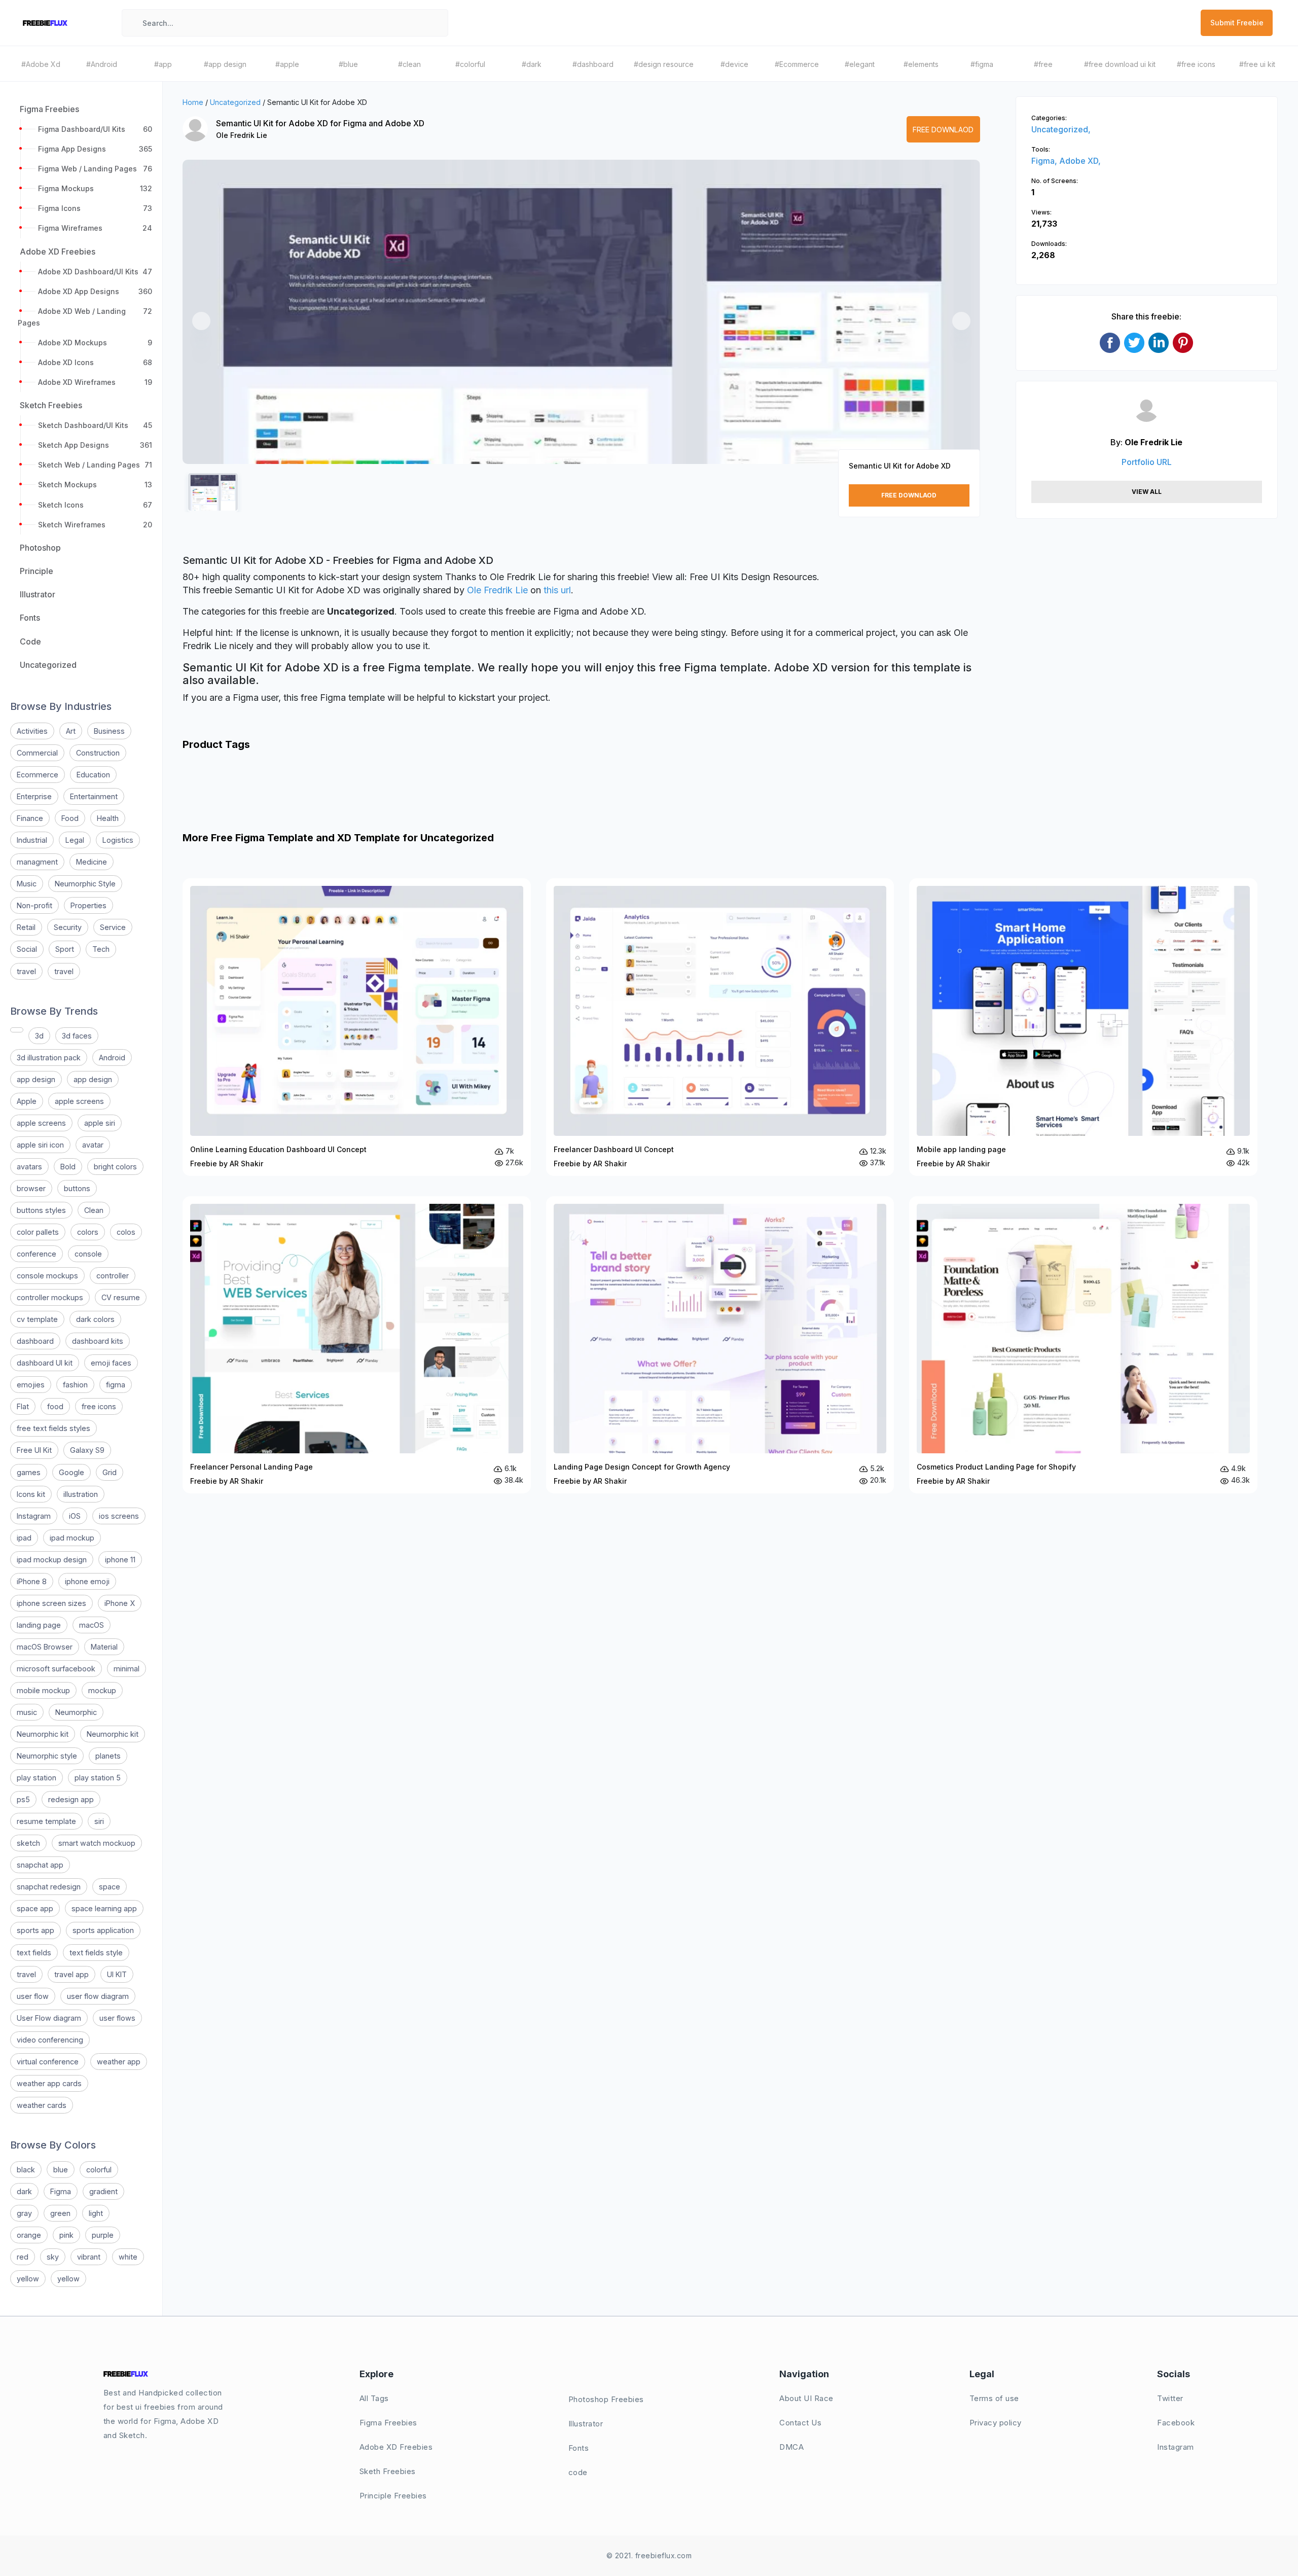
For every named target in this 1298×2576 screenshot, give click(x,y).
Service (113, 927)
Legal (75, 840)
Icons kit (31, 1494)
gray (24, 2213)
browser (31, 1188)
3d (39, 1036)
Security (68, 927)
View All (1147, 492)
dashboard (35, 1341)
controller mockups (50, 1297)
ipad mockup (72, 1538)
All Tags (374, 2398)
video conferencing (50, 2040)
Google (71, 1472)
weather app (119, 2062)
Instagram (34, 1516)
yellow (28, 2279)
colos (126, 1232)
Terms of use (994, 2398)
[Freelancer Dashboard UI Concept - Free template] (720, 1027)
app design (36, 1079)
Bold (68, 1167)
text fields (34, 1953)
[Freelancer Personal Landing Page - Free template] (357, 1345)
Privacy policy (996, 2423)
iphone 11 (120, 1560)
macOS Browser (45, 1647)
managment (37, 862)
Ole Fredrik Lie (242, 135)
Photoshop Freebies (606, 2399)
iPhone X (120, 1603)
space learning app (104, 1908)
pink (66, 2235)
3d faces (77, 1036)
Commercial (37, 753)
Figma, (1045, 161)
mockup (102, 1690)
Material (104, 1647)
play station (37, 1778)
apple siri (100, 1123)
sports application (103, 1930)
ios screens (119, 1516)
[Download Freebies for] (17, 1030)
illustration (81, 1494)
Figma (61, 2191)
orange (29, 2235)
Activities (32, 731)
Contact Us (800, 2423)
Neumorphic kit (43, 1734)
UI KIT (117, 1974)
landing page (39, 1625)
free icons (99, 1406)
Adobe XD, (1080, 161)
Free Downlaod (943, 130)
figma (116, 1385)
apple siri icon (40, 1145)
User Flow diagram (49, 2018)
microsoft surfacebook (56, 1669)
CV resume (121, 1297)
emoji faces (111, 1363)
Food (70, 818)
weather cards (42, 2105)
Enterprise (34, 796)
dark (24, 2191)
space (110, 1887)
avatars (29, 1167)
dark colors (95, 1319)
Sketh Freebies (388, 2471)
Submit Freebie (1237, 23)
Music (27, 884)
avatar (93, 1145)
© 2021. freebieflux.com (649, 2555)
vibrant (89, 2257)
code (578, 2472)
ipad (24, 1538)
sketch (28, 1843)
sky (53, 2257)
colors (88, 1232)
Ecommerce (38, 775)
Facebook (1176, 2423)
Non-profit (34, 905)
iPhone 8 (32, 1581)
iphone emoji (87, 1581)
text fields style (96, 1953)
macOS (92, 1625)
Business (109, 731)
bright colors (115, 1167)
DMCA (791, 2447)
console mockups (47, 1276)
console (88, 1254)
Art (71, 731)
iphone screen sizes (51, 1603)
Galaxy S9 (87, 1450)
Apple (27, 1101)
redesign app (71, 1799)
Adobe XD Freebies (396, 2447)
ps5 (23, 1799)
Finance (30, 818)
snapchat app (40, 1865)
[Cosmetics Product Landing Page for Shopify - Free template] (1083, 1345)
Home (193, 102)
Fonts (579, 2448)
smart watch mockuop (97, 1843)
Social (27, 949)
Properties (88, 905)
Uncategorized (235, 102)
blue (61, 2170)
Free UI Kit (34, 1450)
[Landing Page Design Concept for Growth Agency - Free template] (720, 1345)
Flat (23, 1406)
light (96, 2213)
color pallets (38, 1232)
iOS (75, 1516)
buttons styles (41, 1210)
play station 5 (98, 1778)
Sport (65, 949)
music (27, 1712)
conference (37, 1254)
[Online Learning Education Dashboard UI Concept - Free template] (357, 1027)
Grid (110, 1472)
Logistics (118, 840)
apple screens (79, 1101)
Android (112, 1058)
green (60, 2213)
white (128, 2257)
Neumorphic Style (85, 884)
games (29, 1472)
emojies (31, 1385)
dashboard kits (98, 1341)
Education (93, 775)
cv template (37, 1319)
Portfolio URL (1147, 462)
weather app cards (49, 2083)
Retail (26, 927)
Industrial (32, 840)
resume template (46, 1821)
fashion (75, 1385)
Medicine (92, 862)
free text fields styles (53, 1428)
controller (113, 1276)
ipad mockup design (52, 1560)
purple (103, 2235)
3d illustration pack (49, 1058)
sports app (35, 1930)
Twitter (1170, 2398)
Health (108, 818)
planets (108, 1756)
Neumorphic (76, 1712)
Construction (98, 753)
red (23, 2257)
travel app (71, 1974)
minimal (127, 1669)
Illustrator (586, 2424)
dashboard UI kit (45, 1363)
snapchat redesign (49, 1887)
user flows (117, 2018)
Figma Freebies (388, 2423)
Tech (101, 949)
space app (35, 1908)
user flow (33, 1996)
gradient (103, 2191)
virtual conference (48, 2062)
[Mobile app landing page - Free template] (1083, 1027)
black (26, 2170)
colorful (99, 2170)
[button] (201, 321)
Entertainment (94, 796)
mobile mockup (43, 1690)
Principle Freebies (393, 2496)
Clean (94, 1210)
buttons (77, 1188)
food (55, 1406)
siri (99, 1821)
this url (557, 590)
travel (26, 971)
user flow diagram (98, 1996)
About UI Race (806, 2398)
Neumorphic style (47, 1756)
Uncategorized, (1061, 129)
